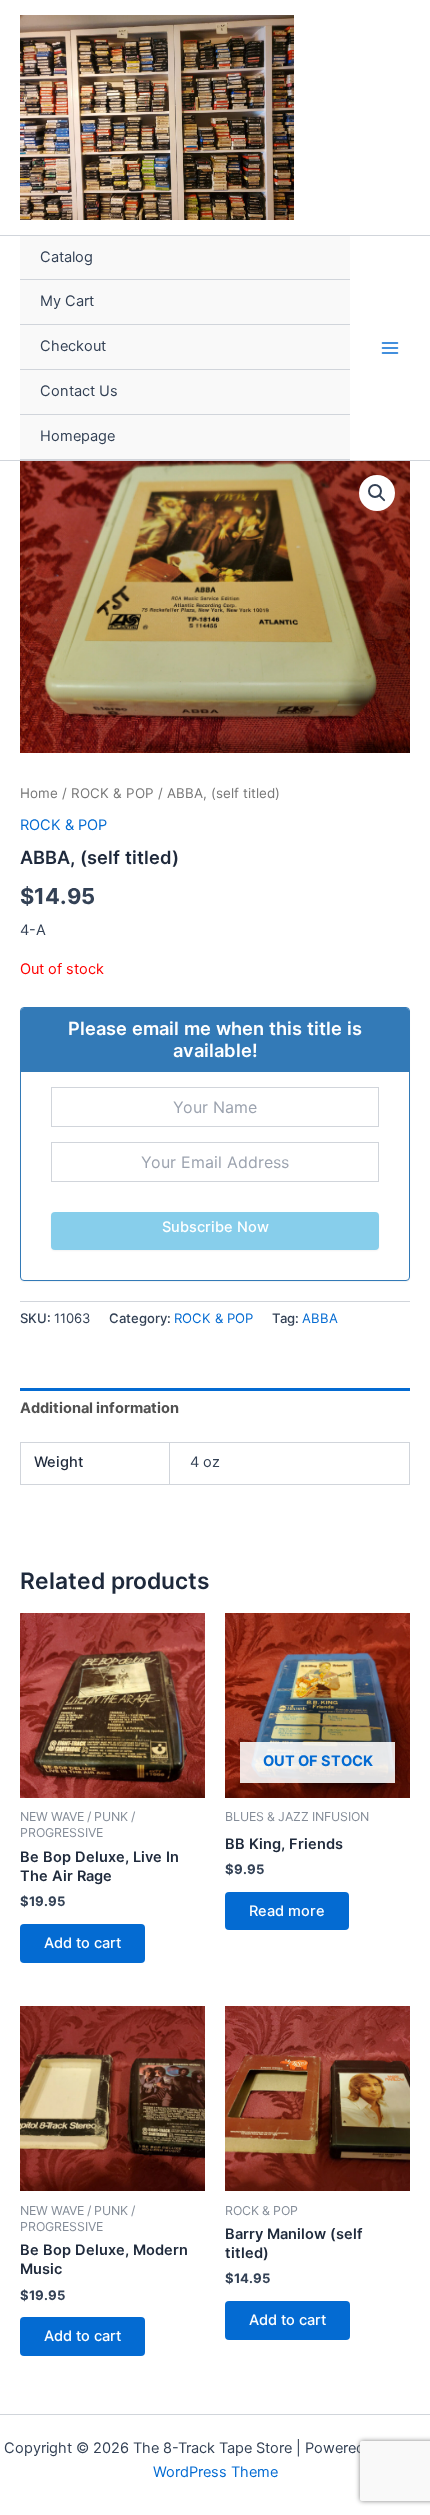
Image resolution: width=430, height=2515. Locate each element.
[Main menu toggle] (390, 347)
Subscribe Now (215, 1227)
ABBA (320, 1318)
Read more (287, 1911)
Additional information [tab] (99, 1408)
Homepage (77, 436)
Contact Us (79, 391)
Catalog (66, 257)
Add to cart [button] (82, 1943)
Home (39, 793)
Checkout (73, 346)
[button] (377, 493)
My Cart (67, 301)
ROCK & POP (112, 793)
